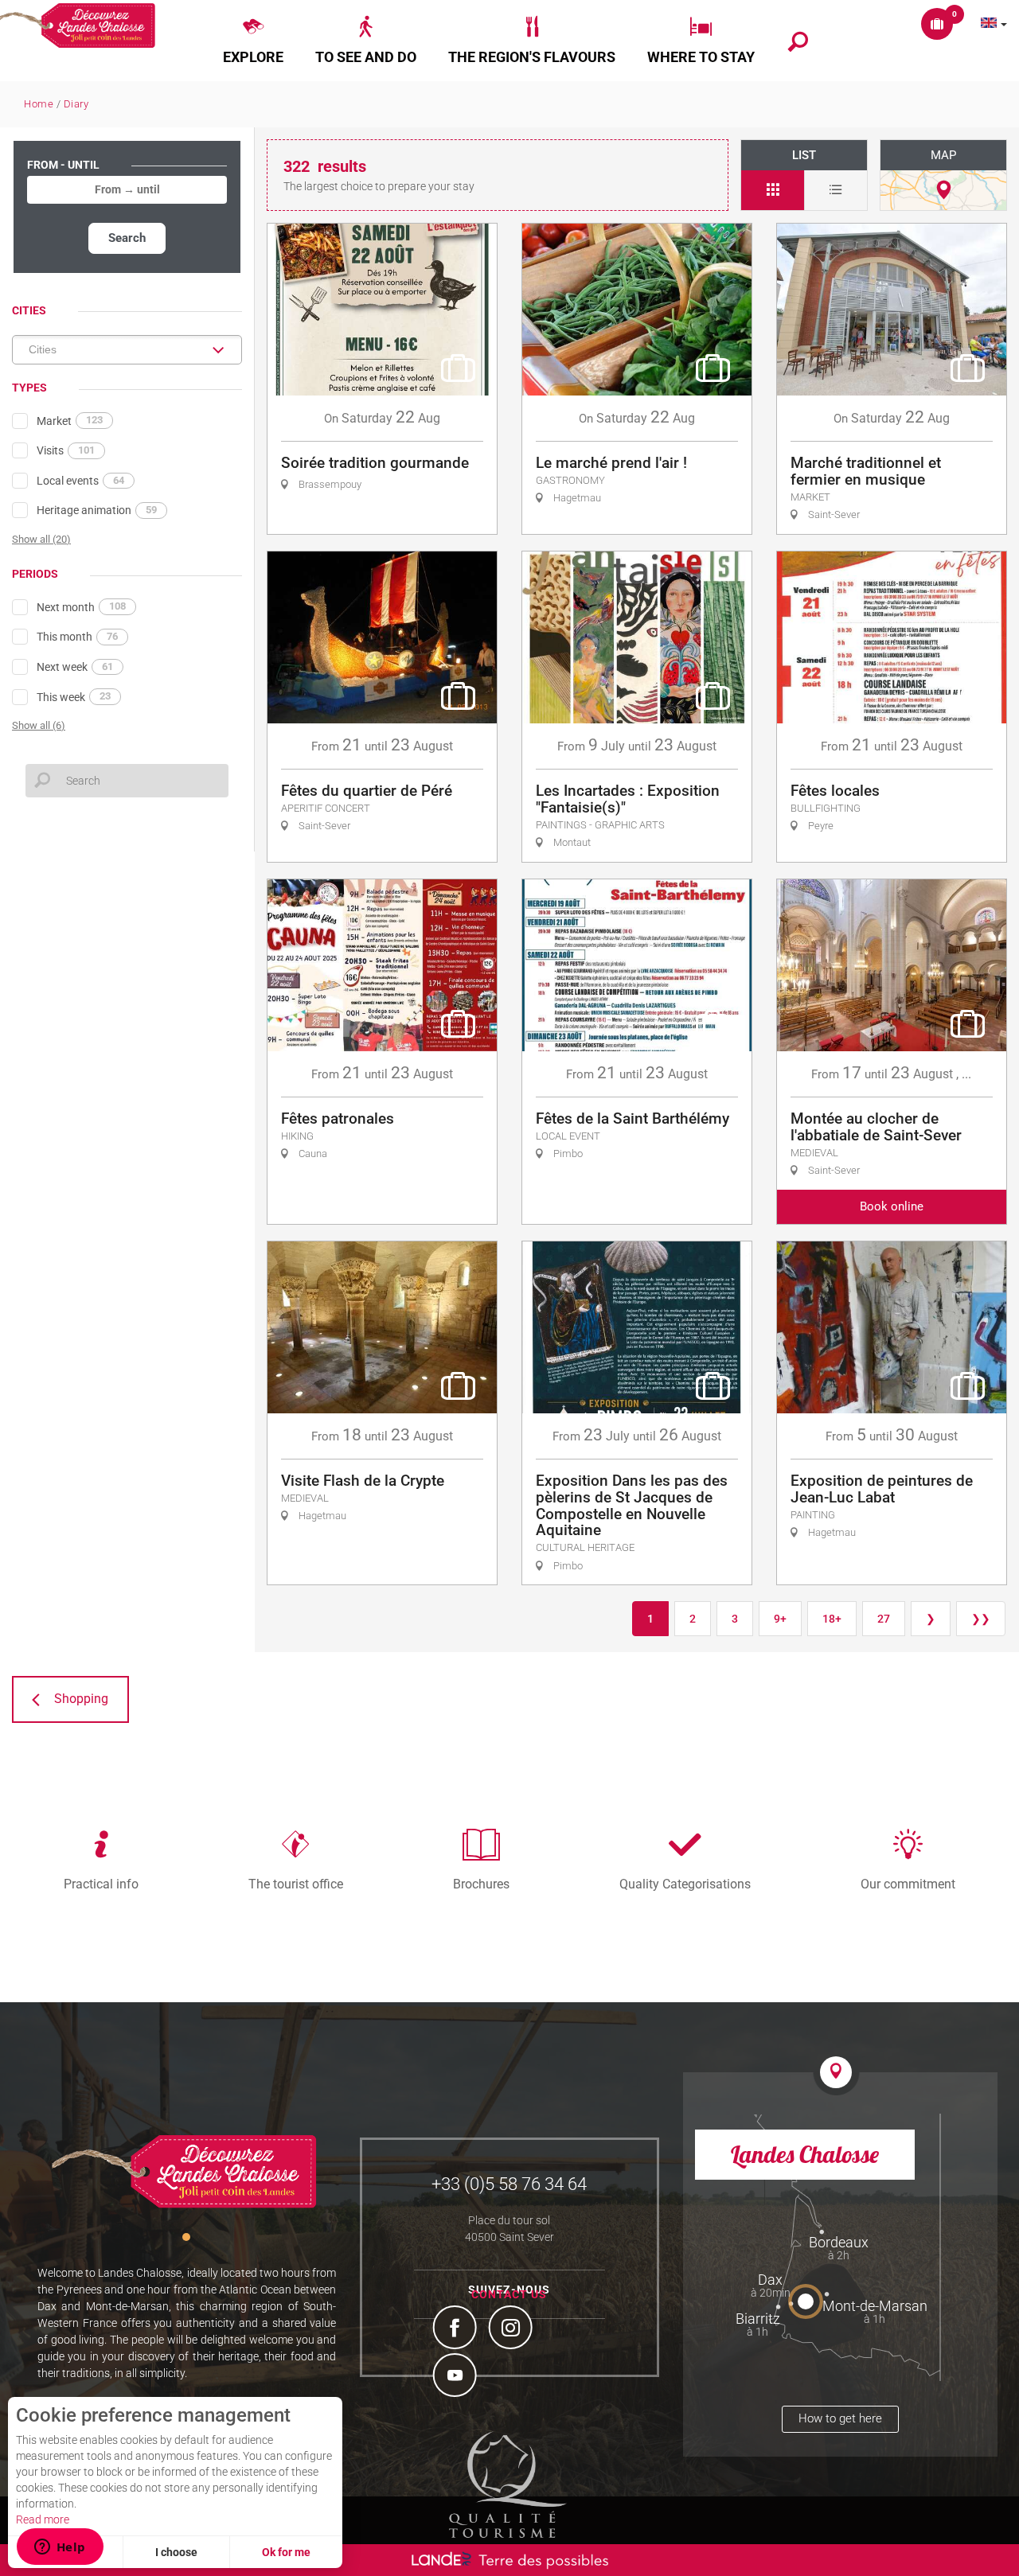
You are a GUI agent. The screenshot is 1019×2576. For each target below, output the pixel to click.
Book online (892, 1206)
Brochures (481, 1884)
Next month (81, 606)
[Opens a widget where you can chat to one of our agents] (60, 2548)
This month (77, 637)
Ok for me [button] (286, 2552)
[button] (253, 41)
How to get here (840, 2418)
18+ (832, 1619)
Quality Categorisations (685, 1884)
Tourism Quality (508, 2484)
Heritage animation (97, 510)
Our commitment (908, 1884)
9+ (780, 1619)
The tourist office (296, 1884)
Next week (75, 667)
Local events (80, 481)
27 (884, 1619)
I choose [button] (176, 2552)
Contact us (509, 2294)
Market (70, 420)
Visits (66, 450)
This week (74, 696)
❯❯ (981, 1619)
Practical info (101, 1884)
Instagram (513, 2329)
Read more (43, 2519)
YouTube (457, 2377)
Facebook (457, 2329)
